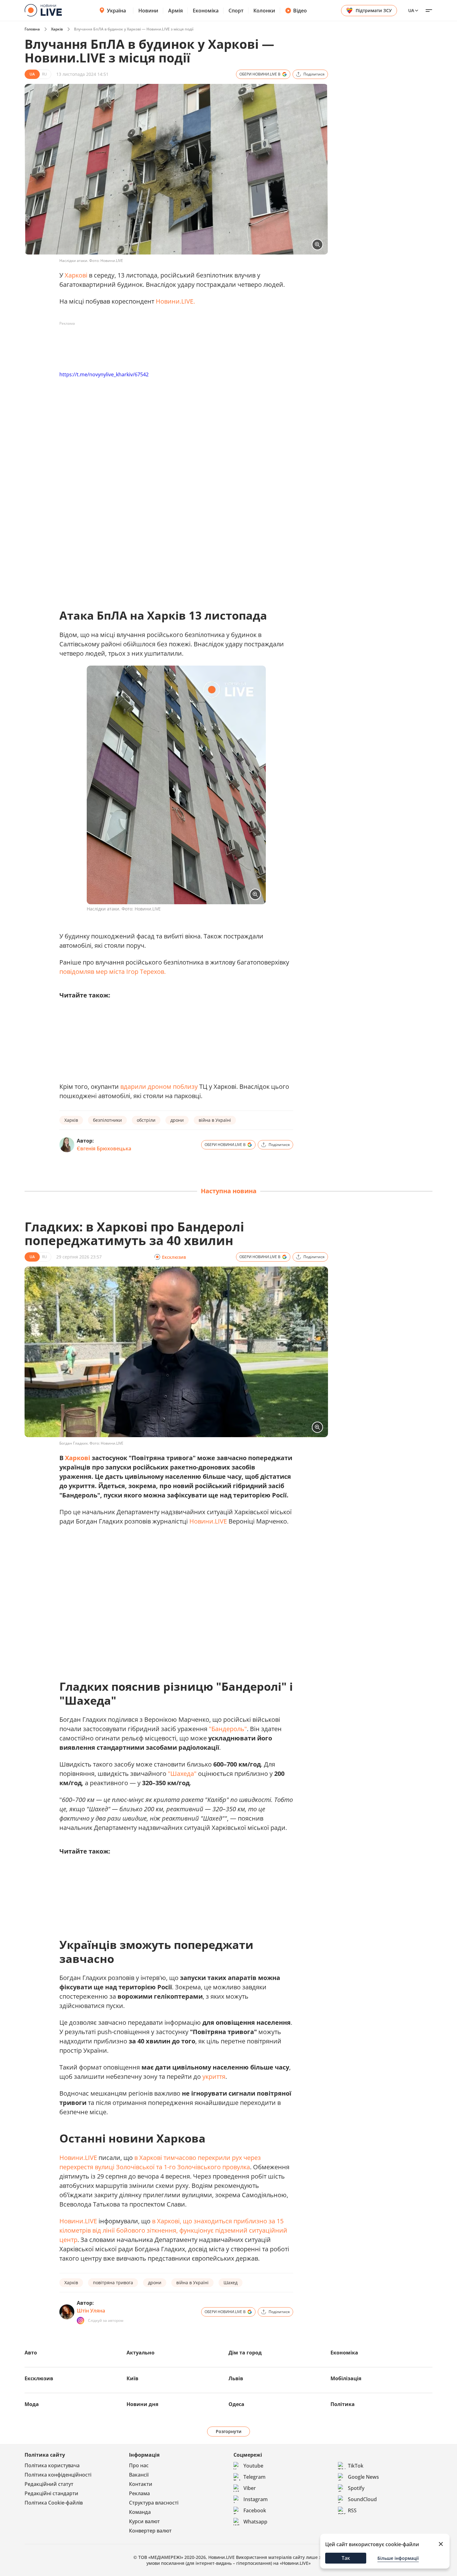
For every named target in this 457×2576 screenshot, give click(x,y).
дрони (177, 1120)
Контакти (141, 2484)
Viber (250, 2488)
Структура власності (154, 2503)
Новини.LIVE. (175, 301)
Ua (411, 10)
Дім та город (245, 2353)
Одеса (236, 2404)
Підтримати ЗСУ (374, 10)
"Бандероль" (228, 1729)
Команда (140, 2512)
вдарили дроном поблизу (159, 1086)
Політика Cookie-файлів (54, 2503)
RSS (352, 2510)
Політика (343, 2404)
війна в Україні (215, 1120)
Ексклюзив (39, 2378)
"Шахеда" (182, 1774)
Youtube (253, 2466)
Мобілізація (346, 2378)
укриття (214, 2076)
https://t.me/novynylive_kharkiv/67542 (104, 374)
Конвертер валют (150, 2531)
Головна (32, 29)
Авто (31, 2353)
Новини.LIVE (208, 1521)
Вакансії (139, 2475)
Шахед (231, 2283)
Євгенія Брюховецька (104, 1148)
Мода (32, 2404)
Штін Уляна (91, 2311)
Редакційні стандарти (51, 2493)
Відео (300, 11)
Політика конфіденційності (58, 2475)
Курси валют (144, 2521)
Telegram (254, 2477)
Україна (116, 11)
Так (346, 2558)
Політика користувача (52, 2465)
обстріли (146, 1120)
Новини (148, 11)
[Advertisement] (173, 342)
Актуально (141, 2353)
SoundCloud (362, 2499)
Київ (132, 2378)
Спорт (236, 11)
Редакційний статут (49, 2484)
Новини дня (142, 2404)
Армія (175, 11)
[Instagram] (81, 2321)
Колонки (264, 11)
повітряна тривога (113, 2283)
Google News (363, 2477)
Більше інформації (398, 2558)
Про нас (139, 2465)
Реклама (139, 2493)
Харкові (76, 275)
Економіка (206, 11)
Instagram (256, 2499)
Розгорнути (229, 2431)
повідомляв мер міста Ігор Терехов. (113, 972)
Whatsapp (255, 2522)
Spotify (356, 2488)
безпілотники (107, 1120)
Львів (236, 2378)
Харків (57, 29)
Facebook (255, 2510)
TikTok (356, 2466)
